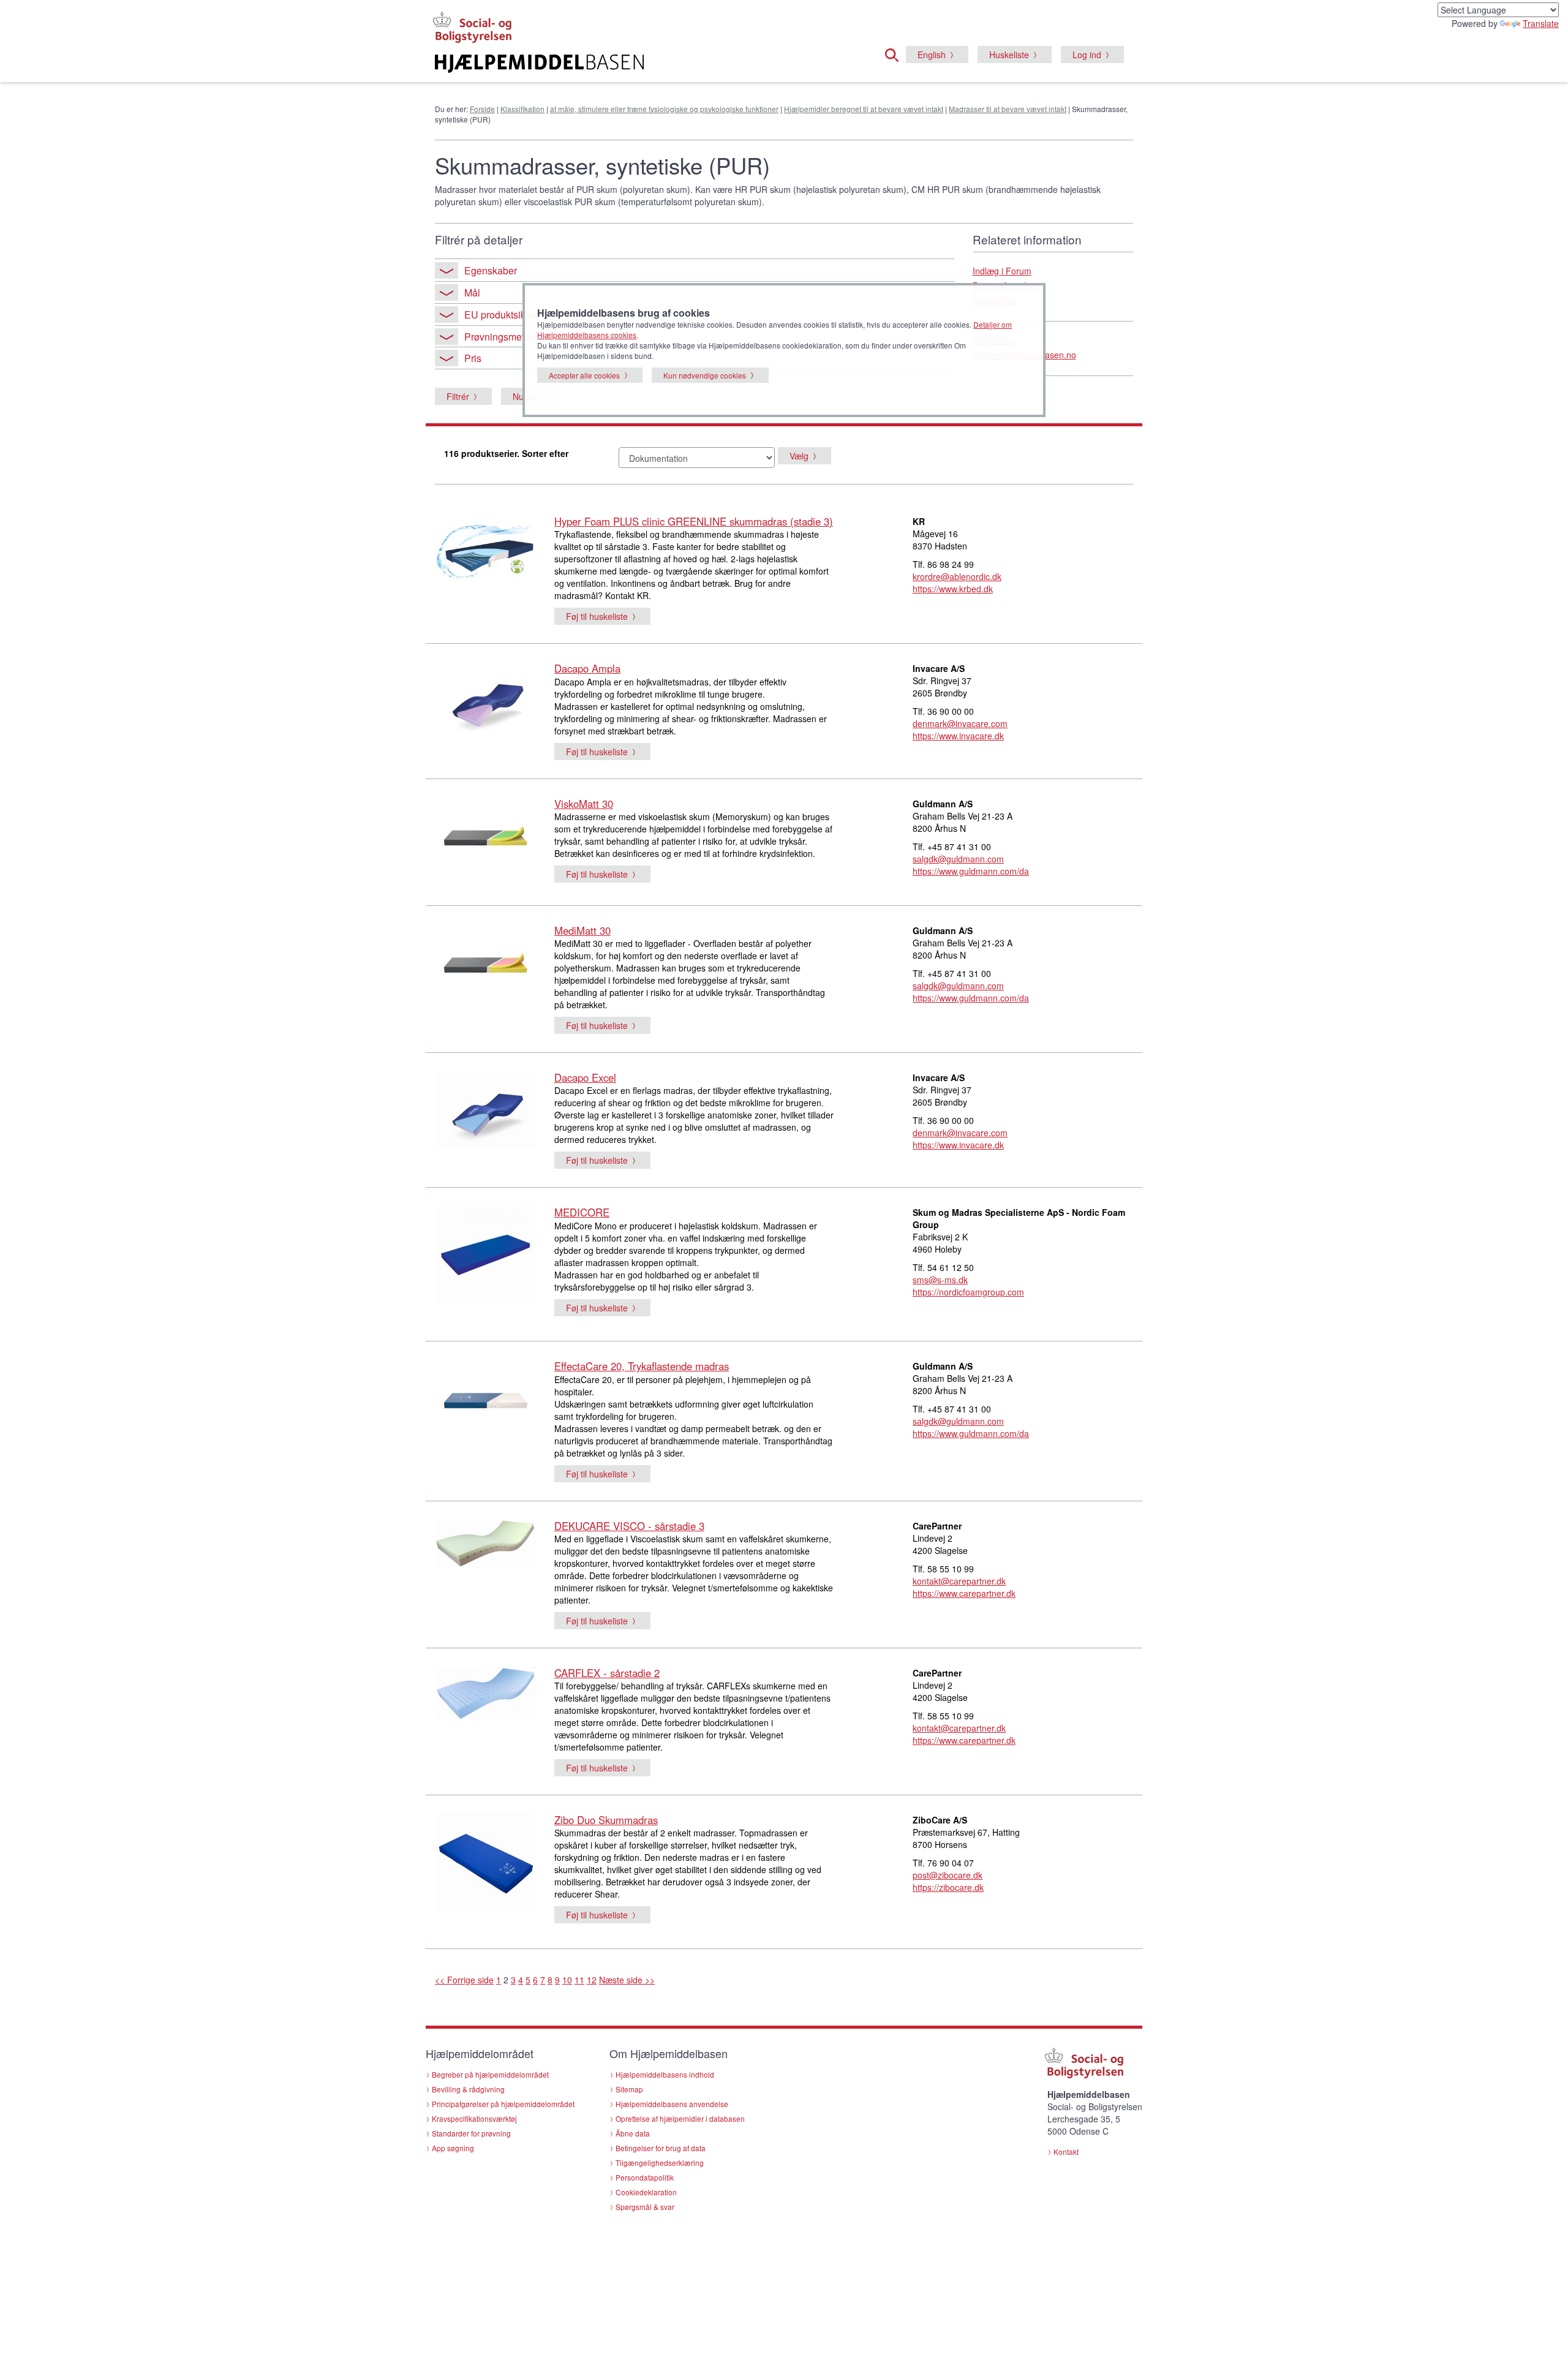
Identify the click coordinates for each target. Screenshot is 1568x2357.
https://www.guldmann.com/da (971, 871)
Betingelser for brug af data (661, 2148)
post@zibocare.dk (948, 1875)
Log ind (1087, 55)
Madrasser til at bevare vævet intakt (1008, 109)
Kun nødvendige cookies (705, 375)
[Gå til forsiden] (635, 64)
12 (592, 1980)
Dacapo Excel (585, 1077)
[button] (895, 53)
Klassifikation (522, 109)
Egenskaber (491, 270)
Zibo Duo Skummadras (606, 1820)
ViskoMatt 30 (584, 804)
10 (567, 1980)
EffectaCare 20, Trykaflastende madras (642, 1366)
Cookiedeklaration (646, 2192)
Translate (1541, 23)
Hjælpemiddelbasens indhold (665, 2074)
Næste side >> (627, 1980)
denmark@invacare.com (960, 723)
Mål (472, 292)
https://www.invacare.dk (958, 736)
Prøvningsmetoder (504, 337)
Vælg (799, 456)
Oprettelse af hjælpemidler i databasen (680, 2118)
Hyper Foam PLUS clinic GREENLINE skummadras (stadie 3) (694, 521)
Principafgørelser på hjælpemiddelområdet (503, 2104)
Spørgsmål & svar (645, 2207)
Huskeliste (1009, 55)
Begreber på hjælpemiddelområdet (490, 2074)
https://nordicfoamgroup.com (968, 1292)
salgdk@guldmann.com (958, 859)
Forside (482, 109)
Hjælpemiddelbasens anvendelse (672, 2104)
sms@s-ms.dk (940, 1280)
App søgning (453, 2148)
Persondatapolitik (645, 2177)
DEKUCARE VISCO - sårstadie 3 (629, 1526)
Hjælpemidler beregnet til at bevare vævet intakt (864, 109)
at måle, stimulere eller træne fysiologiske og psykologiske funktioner (664, 109)
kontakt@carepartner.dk (959, 1581)
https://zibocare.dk (948, 1887)
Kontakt (1066, 2151)
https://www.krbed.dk (953, 589)
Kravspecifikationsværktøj (474, 2118)
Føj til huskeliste (597, 616)
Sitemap (629, 2089)
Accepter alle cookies (584, 375)
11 (579, 1980)
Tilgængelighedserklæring (660, 2163)
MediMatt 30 (582, 930)
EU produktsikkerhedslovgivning (535, 315)
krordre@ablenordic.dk (957, 576)
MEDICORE (582, 1212)
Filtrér (458, 396)
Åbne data (633, 2133)
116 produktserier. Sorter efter (506, 453)
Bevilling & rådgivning (468, 2089)
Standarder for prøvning (471, 2133)
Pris (473, 358)
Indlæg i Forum (1002, 271)
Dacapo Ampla (587, 668)
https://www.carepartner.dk (964, 1593)
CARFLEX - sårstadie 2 (607, 1673)
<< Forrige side (464, 1980)
